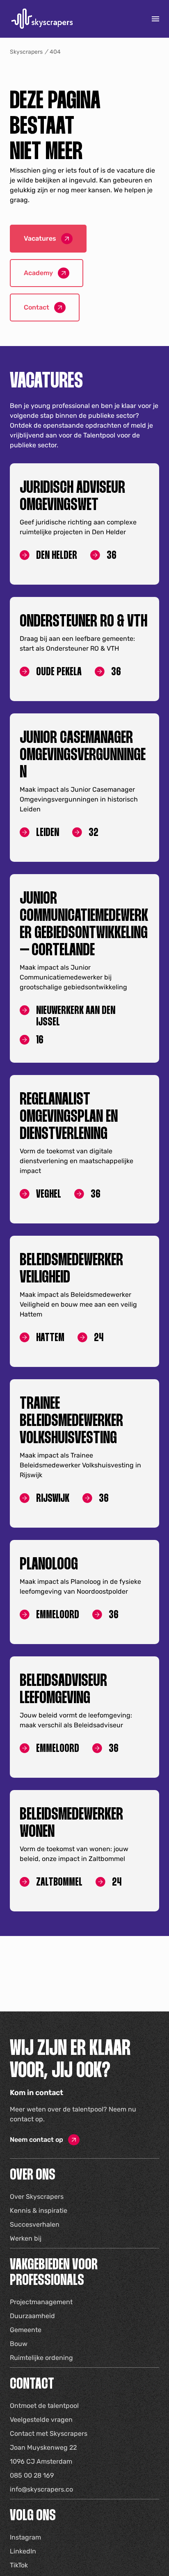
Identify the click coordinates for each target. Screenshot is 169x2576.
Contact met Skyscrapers (49, 2434)
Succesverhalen (35, 2224)
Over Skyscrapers (37, 2197)
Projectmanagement (41, 2302)
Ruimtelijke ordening (41, 2358)
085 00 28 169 (32, 2475)
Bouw (19, 2344)
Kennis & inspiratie (39, 2210)
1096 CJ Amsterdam (41, 2461)
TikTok (19, 2565)
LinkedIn (23, 2551)
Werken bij (26, 2238)
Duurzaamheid (32, 2316)
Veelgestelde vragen (41, 2420)
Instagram (25, 2537)
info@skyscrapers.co (41, 2489)
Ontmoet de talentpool (44, 2406)
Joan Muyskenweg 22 (43, 2447)
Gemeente (26, 2330)
